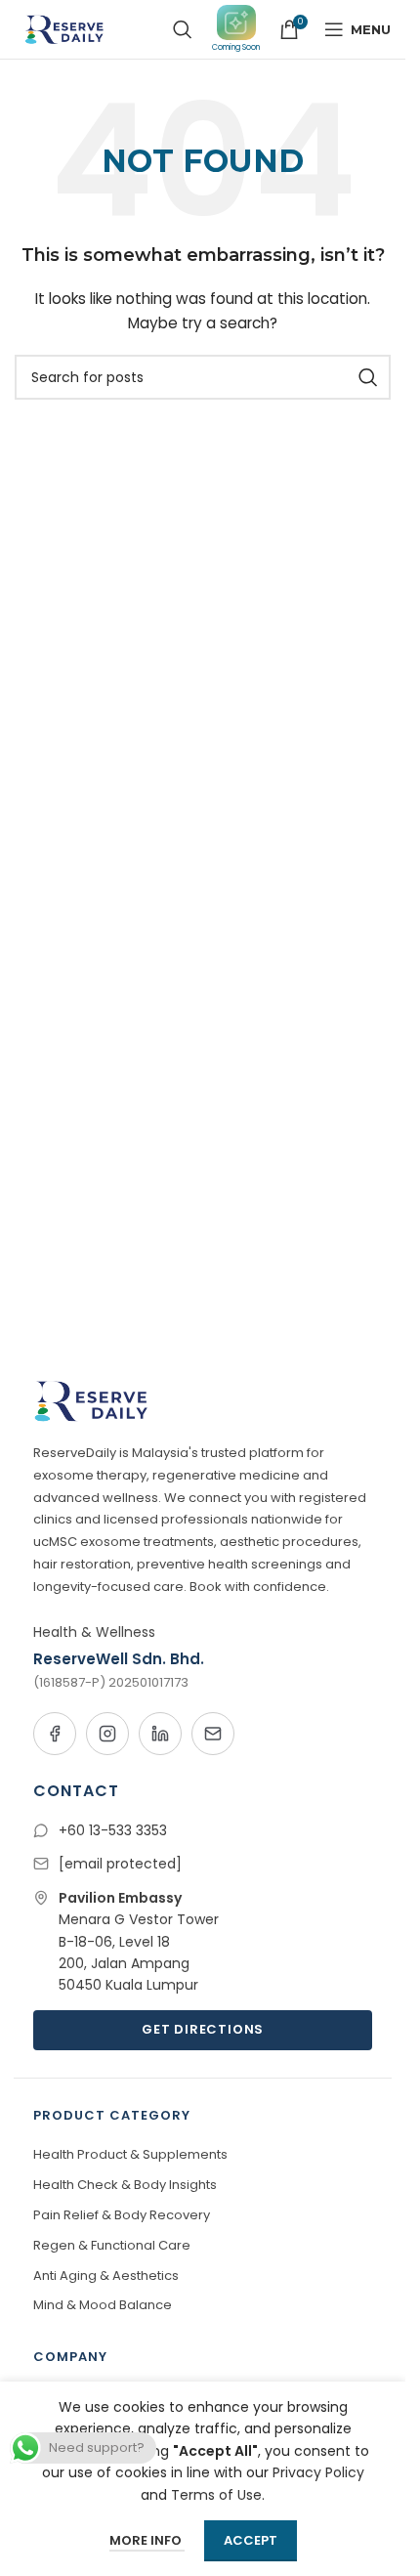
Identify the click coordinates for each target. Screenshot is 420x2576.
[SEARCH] (368, 377)
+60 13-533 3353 (113, 1830)
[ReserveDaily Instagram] (107, 1734)
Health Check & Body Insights (125, 2185)
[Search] (183, 29)
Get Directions (203, 2029)
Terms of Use (216, 2495)
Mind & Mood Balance (103, 2305)
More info (147, 2540)
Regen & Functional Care (112, 2245)
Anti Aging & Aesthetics (106, 2275)
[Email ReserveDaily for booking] (213, 1734)
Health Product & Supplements (130, 2154)
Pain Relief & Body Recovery (122, 2215)
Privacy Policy (318, 2472)
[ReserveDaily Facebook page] (55, 1734)
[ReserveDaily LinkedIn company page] (160, 1734)
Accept (251, 2540)
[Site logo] (63, 28)
